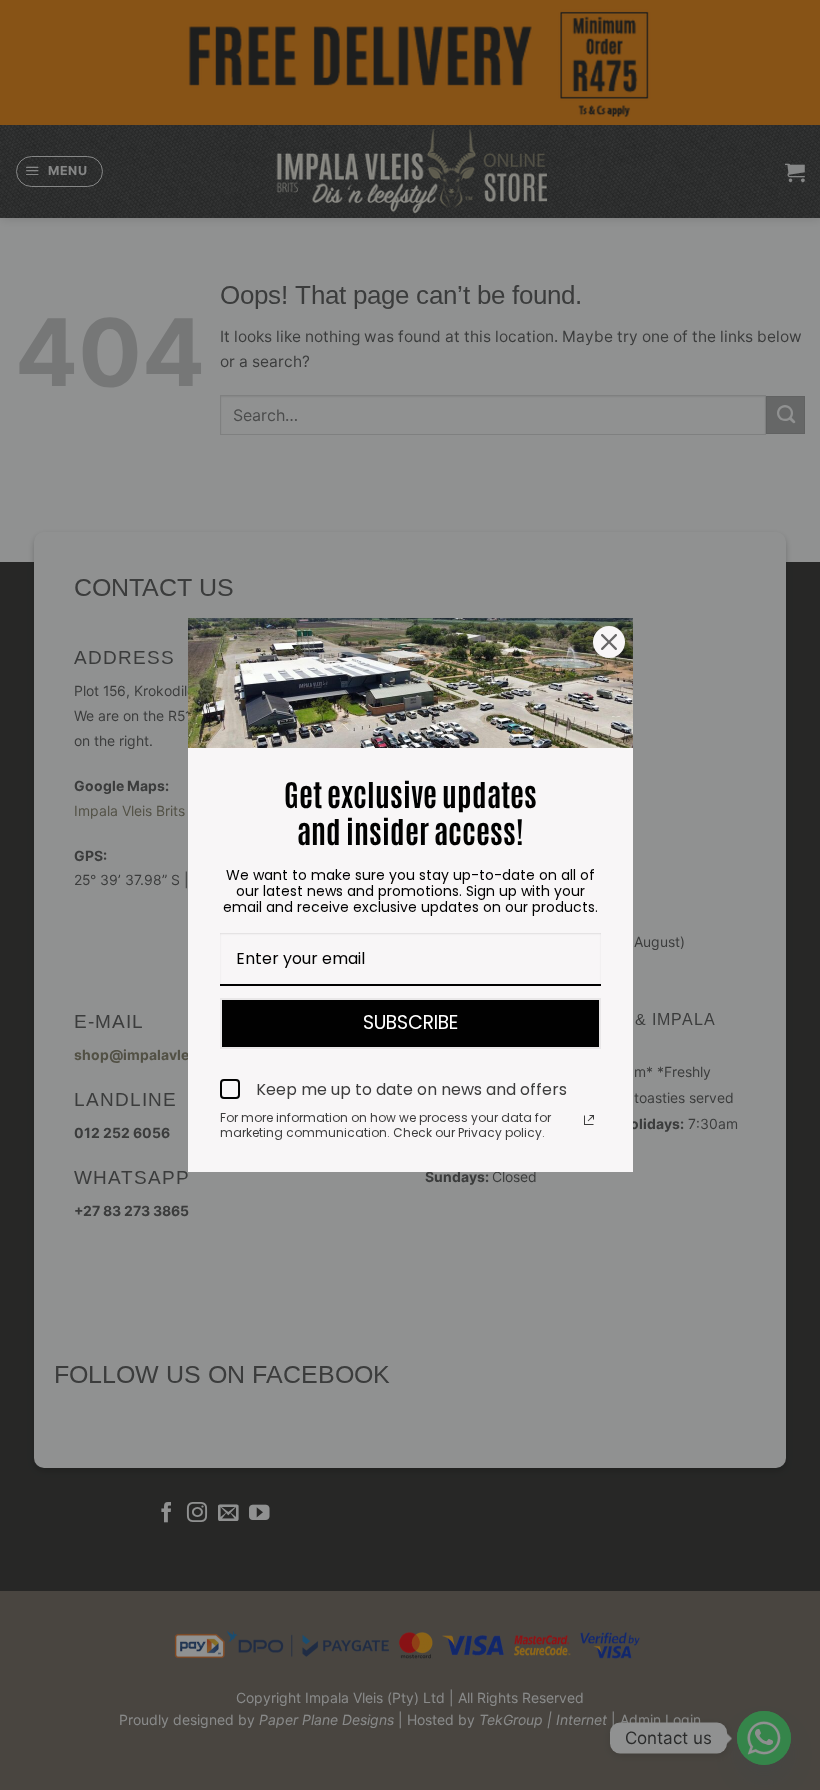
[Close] (609, 642)
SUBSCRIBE (410, 1022)
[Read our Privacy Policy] (589, 1120)
